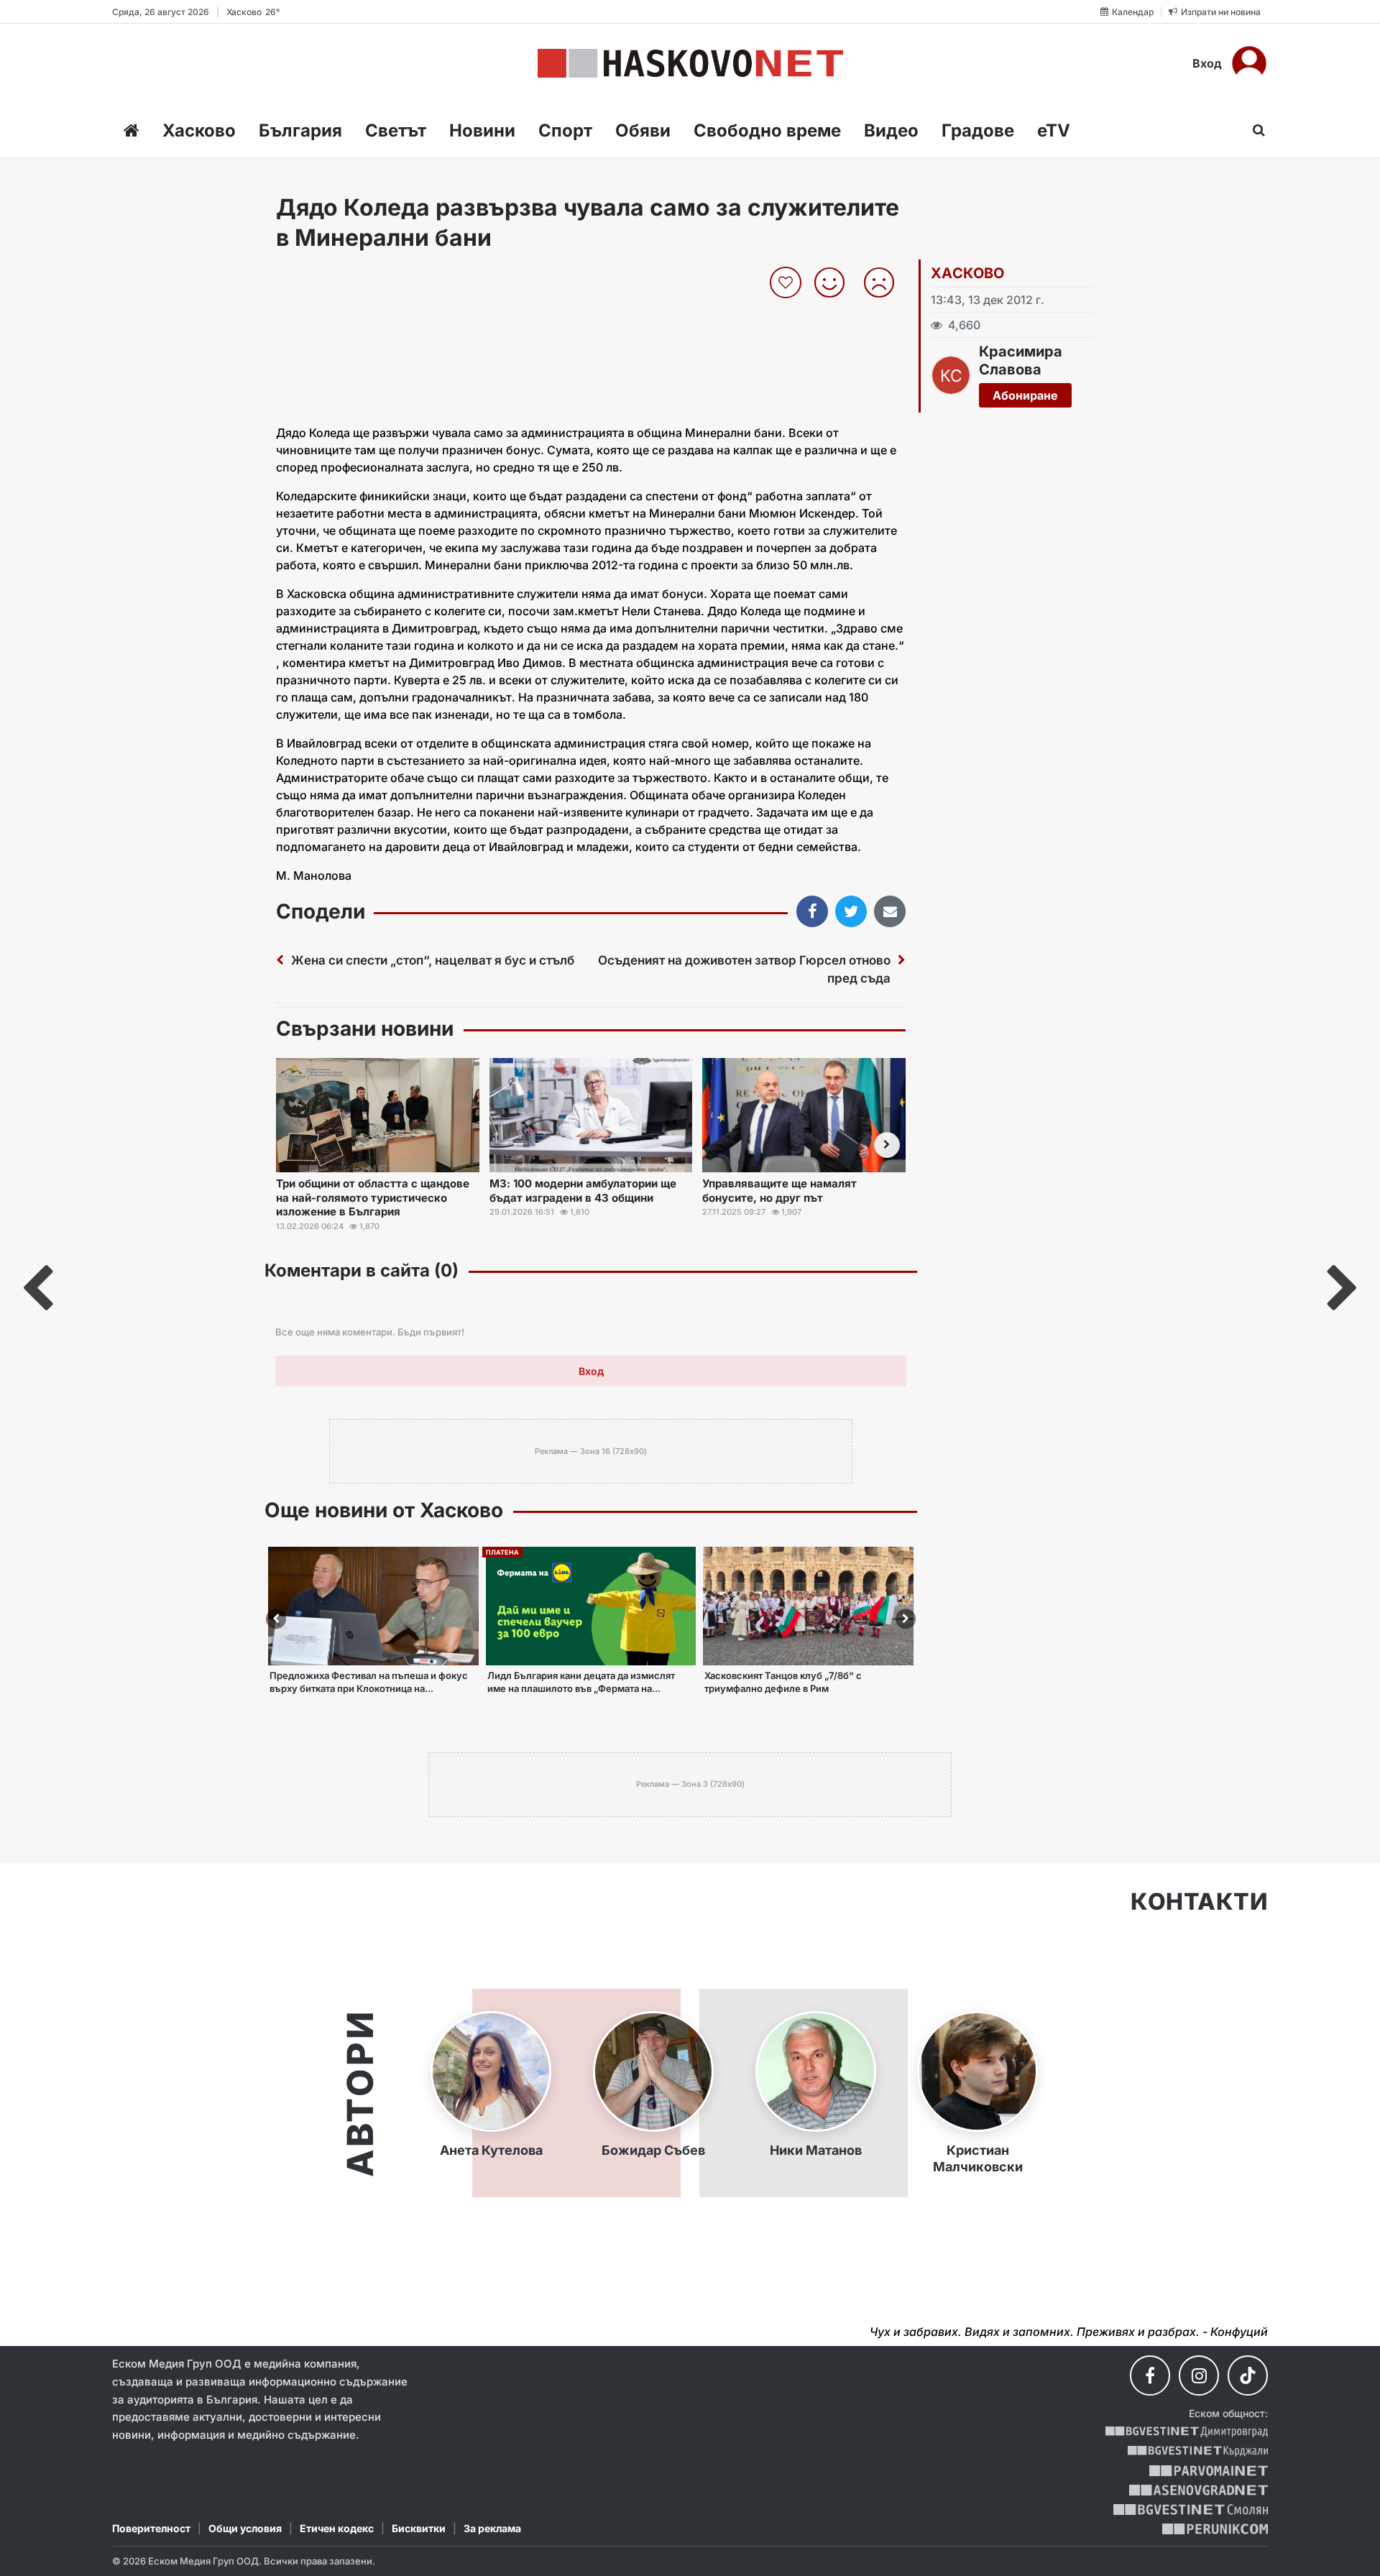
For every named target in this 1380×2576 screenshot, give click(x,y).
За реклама (492, 2528)
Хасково (199, 130)
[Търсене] (1255, 130)
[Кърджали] (1198, 2451)
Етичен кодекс (337, 2528)
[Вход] (1249, 63)
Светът (396, 130)
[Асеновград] (1199, 2490)
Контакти (1199, 1902)
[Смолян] (1191, 2510)
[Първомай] (1209, 2471)
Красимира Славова (1021, 360)
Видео (891, 130)
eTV (1054, 130)
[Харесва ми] (835, 282)
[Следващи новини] (887, 1145)
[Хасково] (690, 63)
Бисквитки (419, 2528)
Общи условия (245, 2528)
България (300, 130)
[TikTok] (1248, 2375)
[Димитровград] (1187, 2432)
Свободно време (767, 130)
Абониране (1025, 395)
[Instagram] (1199, 2375)
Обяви (643, 130)
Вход (1207, 63)
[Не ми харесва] (884, 282)
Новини (482, 130)
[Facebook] (1150, 2375)
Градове (978, 130)
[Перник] (1215, 2529)
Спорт (565, 130)
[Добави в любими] (787, 282)
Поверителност (151, 2528)
